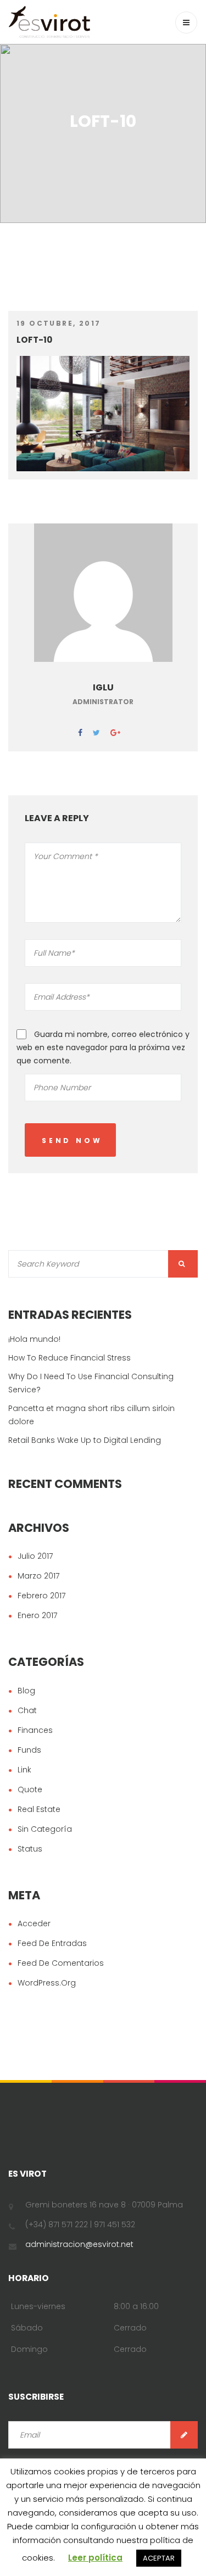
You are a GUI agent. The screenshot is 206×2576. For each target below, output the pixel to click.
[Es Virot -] (49, 22)
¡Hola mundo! (34, 1339)
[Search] (183, 1264)
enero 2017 (37, 1615)
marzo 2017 (38, 1576)
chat (27, 1710)
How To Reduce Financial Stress (69, 1358)
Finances (35, 1730)
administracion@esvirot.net (79, 2244)
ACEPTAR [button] (159, 2558)
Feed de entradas (52, 1943)
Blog (26, 1691)
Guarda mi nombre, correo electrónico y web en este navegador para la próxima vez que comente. (103, 1047)
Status (30, 1849)
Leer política (95, 2558)
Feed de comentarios (61, 1963)
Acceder (34, 1923)
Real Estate (39, 1809)
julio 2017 (35, 1556)
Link (24, 1770)
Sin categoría (45, 1829)
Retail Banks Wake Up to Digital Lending (85, 1440)
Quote (30, 1789)
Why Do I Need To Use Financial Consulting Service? (91, 1383)
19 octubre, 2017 (59, 323)
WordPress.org (47, 1983)
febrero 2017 (41, 1596)
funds (29, 1750)
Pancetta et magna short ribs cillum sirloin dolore (91, 1415)
